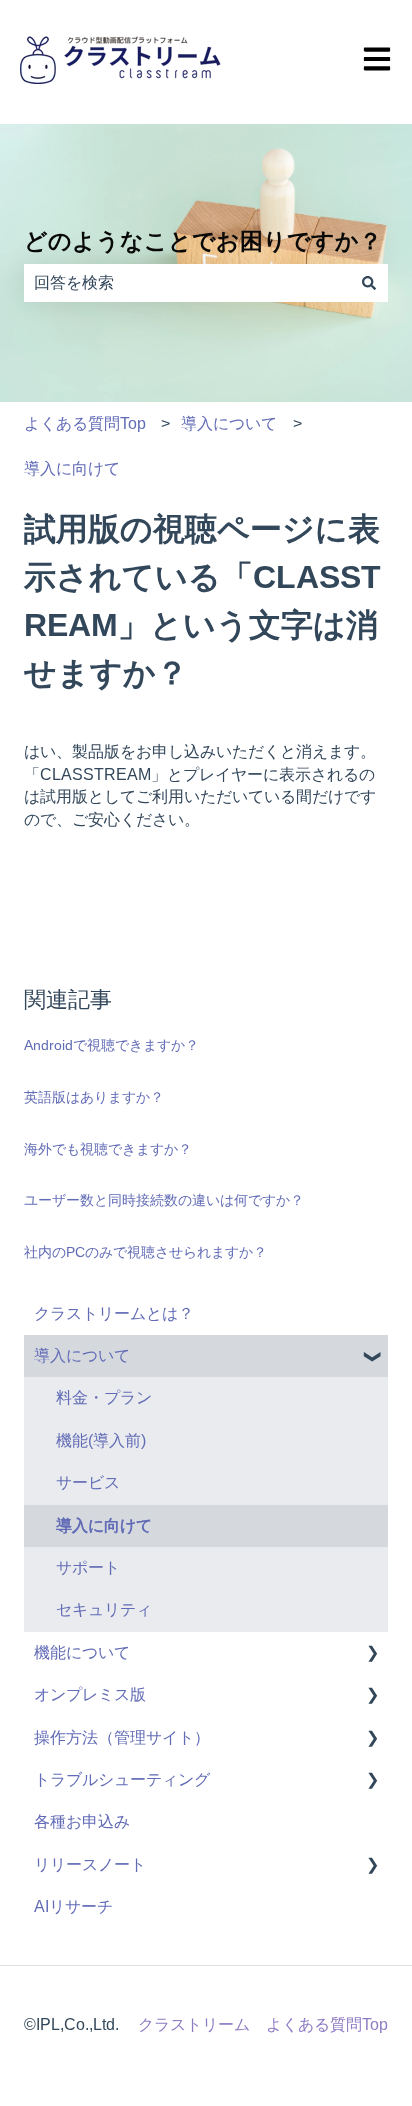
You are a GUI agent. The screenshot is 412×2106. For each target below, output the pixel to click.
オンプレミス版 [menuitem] (90, 1694)
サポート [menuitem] (88, 1567)
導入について (229, 423)
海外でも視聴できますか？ (108, 1149)
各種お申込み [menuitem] (82, 1821)
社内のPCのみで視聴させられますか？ (145, 1252)
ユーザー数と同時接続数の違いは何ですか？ (164, 1200)
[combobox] (187, 283)
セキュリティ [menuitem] (104, 1609)
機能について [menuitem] (82, 1652)
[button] (372, 1357)
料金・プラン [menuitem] (104, 1397)
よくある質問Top (85, 423)
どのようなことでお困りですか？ (203, 241)
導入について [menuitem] (82, 1355)
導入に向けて (72, 468)
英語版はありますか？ (94, 1097)
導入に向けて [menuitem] (104, 1525)
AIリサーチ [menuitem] (73, 1906)
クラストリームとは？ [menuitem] (114, 1313)
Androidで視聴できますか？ (111, 1045)
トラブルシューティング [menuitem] (122, 1779)
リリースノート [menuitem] (90, 1864)
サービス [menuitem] (88, 1482)
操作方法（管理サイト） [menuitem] (122, 1737)
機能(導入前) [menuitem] (101, 1440)
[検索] (369, 283)
